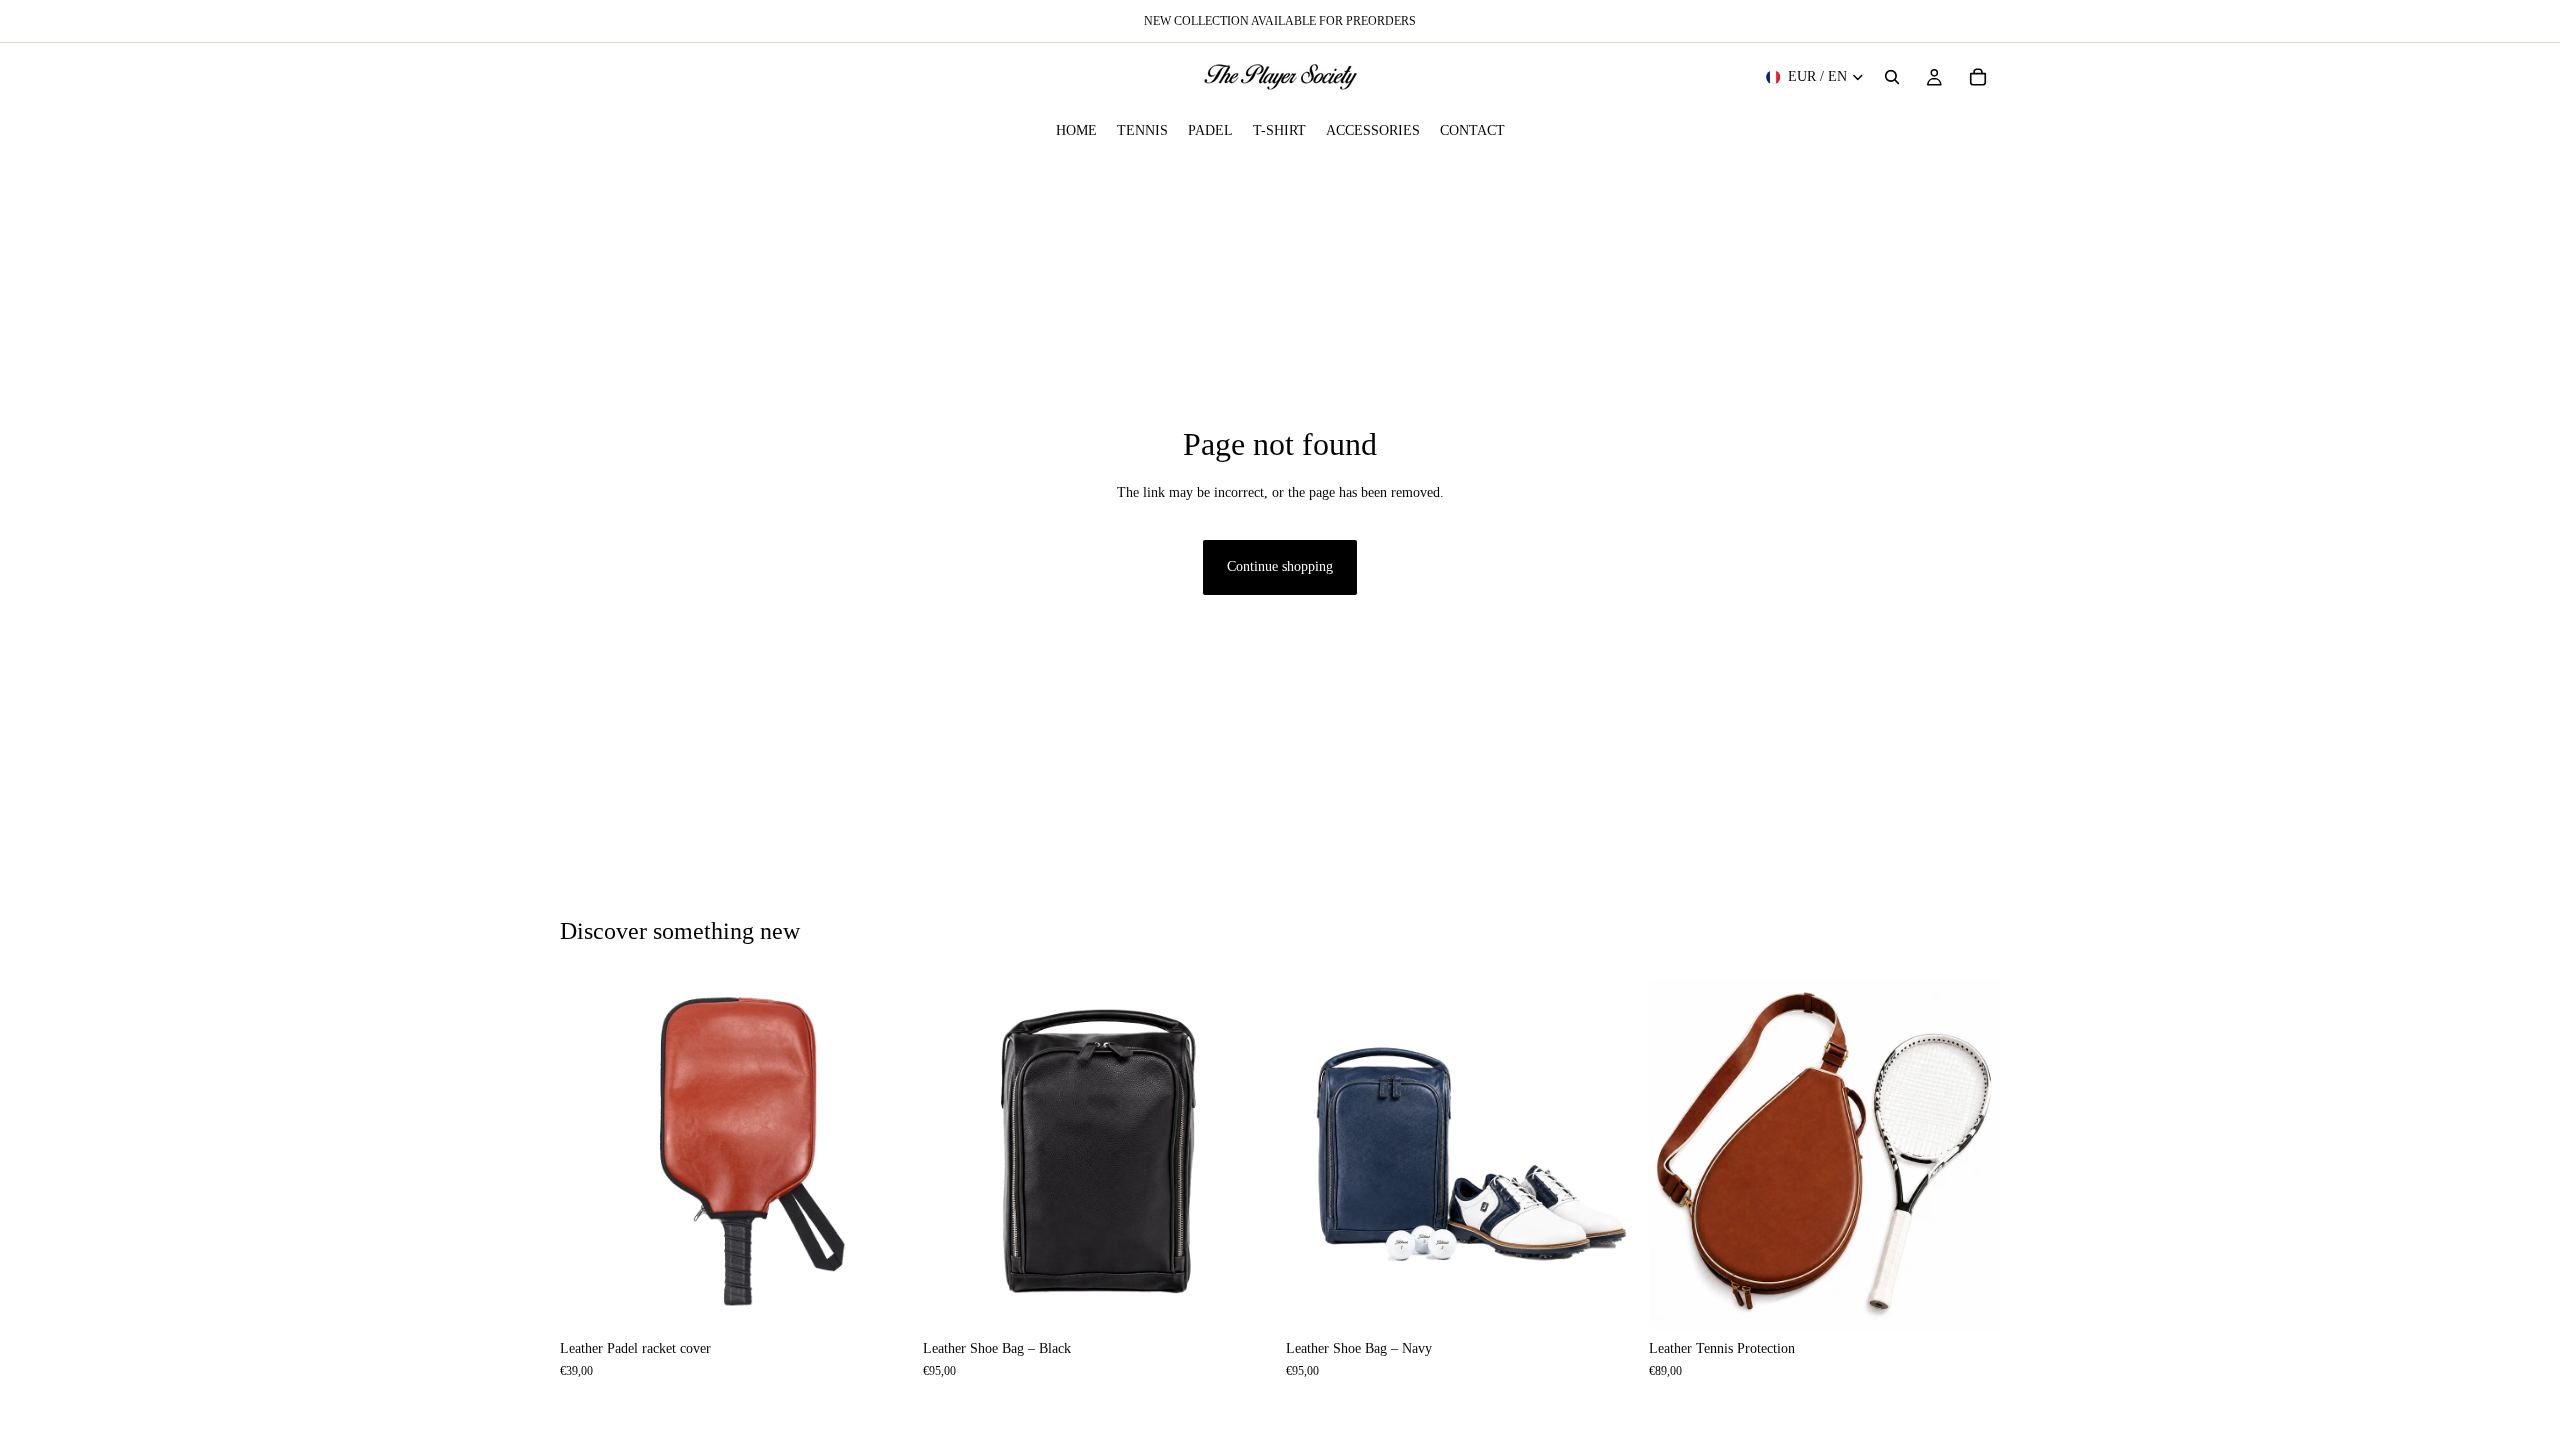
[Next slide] (881, 1154)
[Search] (1892, 77)
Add (897, 1298)
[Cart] (1978, 77)
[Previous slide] (590, 1154)
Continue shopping (1280, 566)
